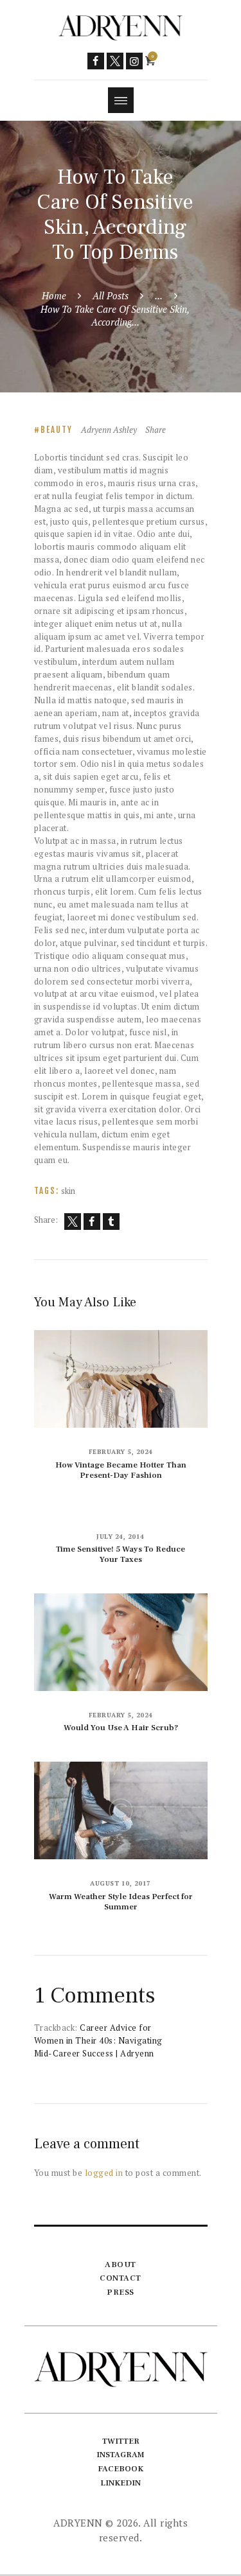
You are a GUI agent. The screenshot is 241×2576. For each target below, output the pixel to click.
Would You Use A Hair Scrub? (121, 1728)
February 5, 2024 (121, 1452)
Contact (121, 2278)
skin (68, 1191)
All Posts (111, 295)
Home (54, 295)
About (121, 2265)
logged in (104, 2173)
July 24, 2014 (121, 1537)
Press (121, 2292)
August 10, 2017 (121, 1883)
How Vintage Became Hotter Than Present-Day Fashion (121, 1470)
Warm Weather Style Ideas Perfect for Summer (121, 1902)
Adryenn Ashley (110, 430)
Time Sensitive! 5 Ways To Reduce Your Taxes (121, 1554)
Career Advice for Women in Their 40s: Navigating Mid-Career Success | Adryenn (98, 2040)
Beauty (57, 430)
